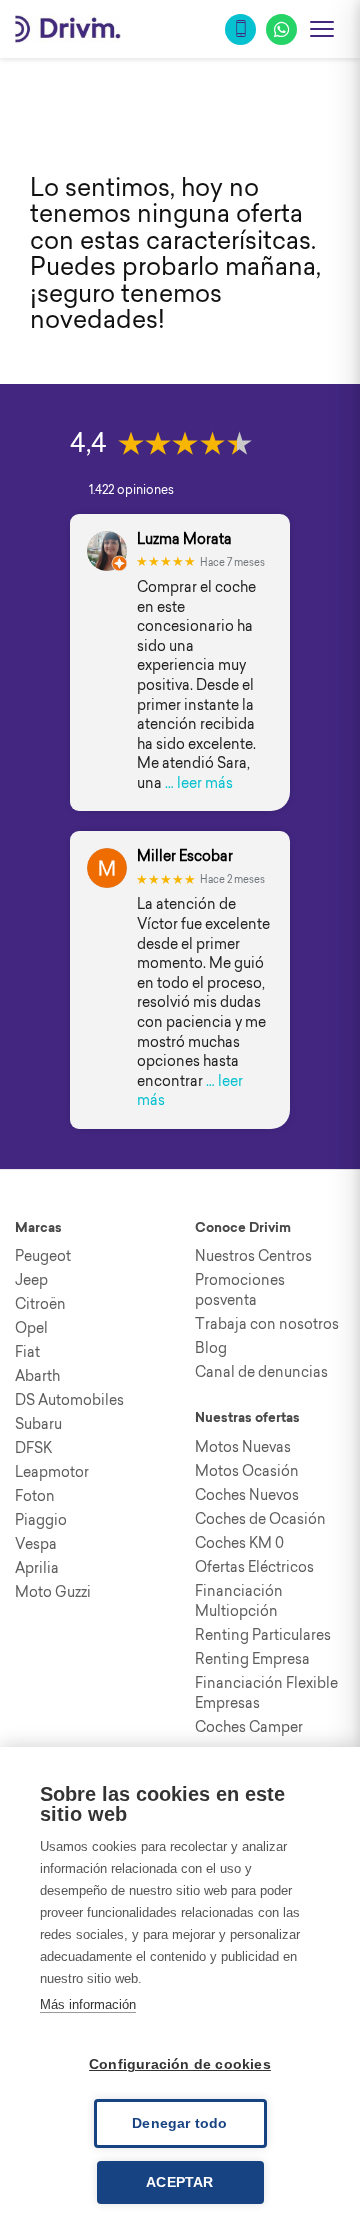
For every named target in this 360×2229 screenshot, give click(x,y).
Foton (35, 1496)
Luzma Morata (184, 539)
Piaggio (41, 1520)
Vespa (36, 1544)
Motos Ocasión (247, 1471)
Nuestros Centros (253, 1256)
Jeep (31, 1280)
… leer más (199, 783)
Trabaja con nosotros (267, 1324)
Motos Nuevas (243, 1447)
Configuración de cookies (180, 2064)
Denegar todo (179, 2123)
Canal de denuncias (261, 1372)
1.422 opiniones (131, 489)
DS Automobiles (69, 1400)
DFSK (33, 1448)
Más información (88, 2004)
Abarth (37, 1376)
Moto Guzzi (53, 1592)
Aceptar (179, 2182)
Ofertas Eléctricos (254, 1567)
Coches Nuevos (247, 1495)
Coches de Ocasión (260, 1519)
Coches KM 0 (239, 1543)
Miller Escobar (185, 856)
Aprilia (37, 1568)
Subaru (38, 1424)
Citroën (40, 1304)
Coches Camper (249, 1727)
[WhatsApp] (281, 29)
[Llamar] (240, 29)
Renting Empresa (252, 1659)
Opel (31, 1328)
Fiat (27, 1352)
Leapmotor (52, 1472)
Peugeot (43, 1256)
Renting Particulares (263, 1635)
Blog (211, 1348)
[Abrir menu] (322, 29)
